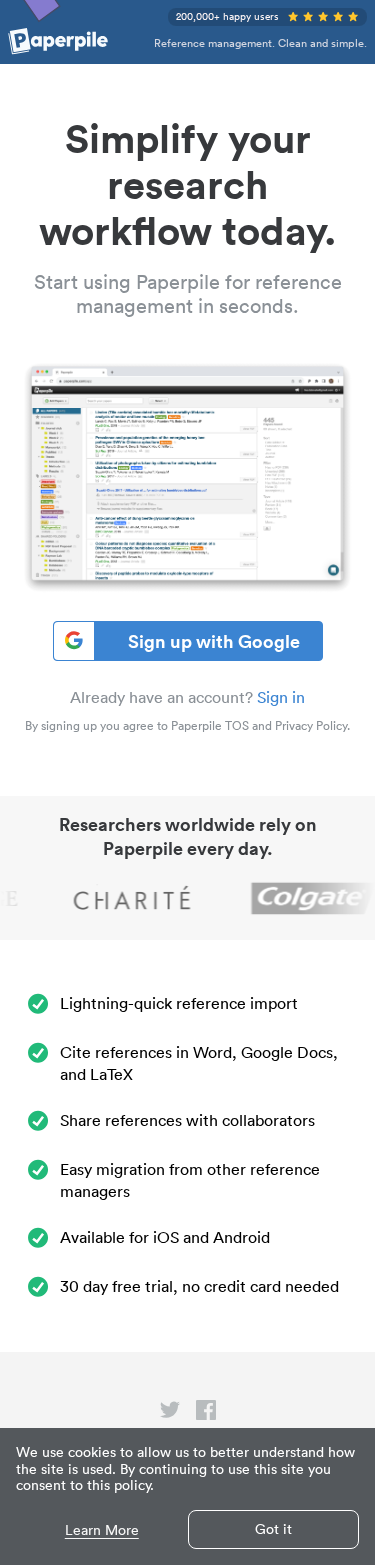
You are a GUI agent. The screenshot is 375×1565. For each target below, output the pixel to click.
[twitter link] (170, 1414)
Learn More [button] (102, 1530)
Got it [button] (273, 1529)
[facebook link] (206, 1414)
